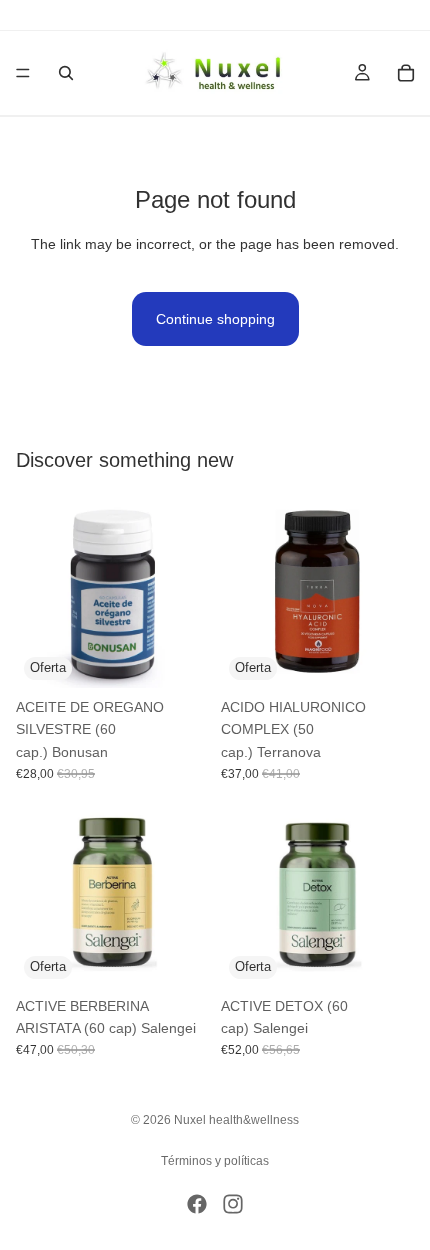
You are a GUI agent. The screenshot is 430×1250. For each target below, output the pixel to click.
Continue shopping (215, 319)
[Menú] (23, 73)
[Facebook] (197, 1204)
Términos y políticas (215, 1161)
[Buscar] (66, 73)
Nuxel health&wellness (236, 1120)
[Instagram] (233, 1204)
